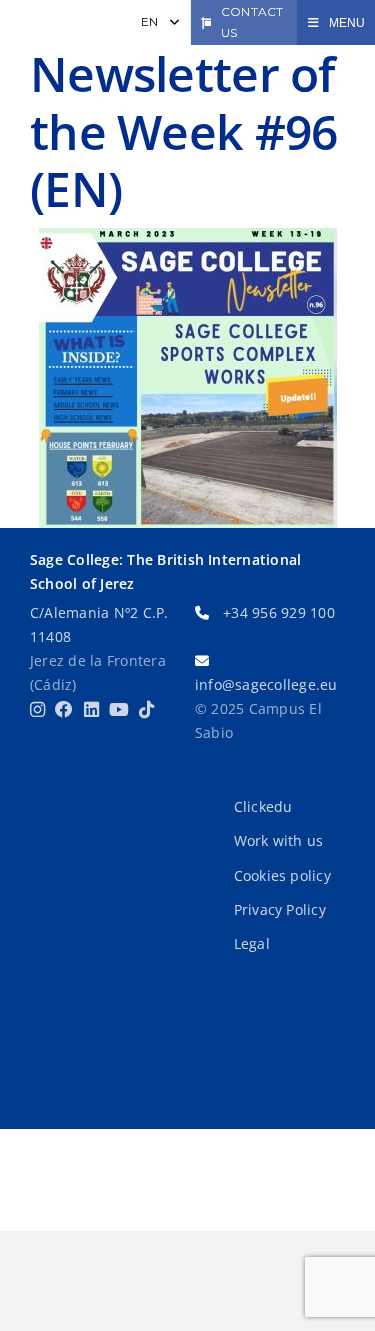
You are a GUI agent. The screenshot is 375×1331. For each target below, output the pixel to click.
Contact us (252, 22)
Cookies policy (282, 875)
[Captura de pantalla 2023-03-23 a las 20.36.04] (188, 378)
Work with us (279, 840)
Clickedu (263, 806)
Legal (252, 943)
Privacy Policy (280, 909)
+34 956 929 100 (279, 612)
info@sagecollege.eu (266, 684)
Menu (347, 23)
